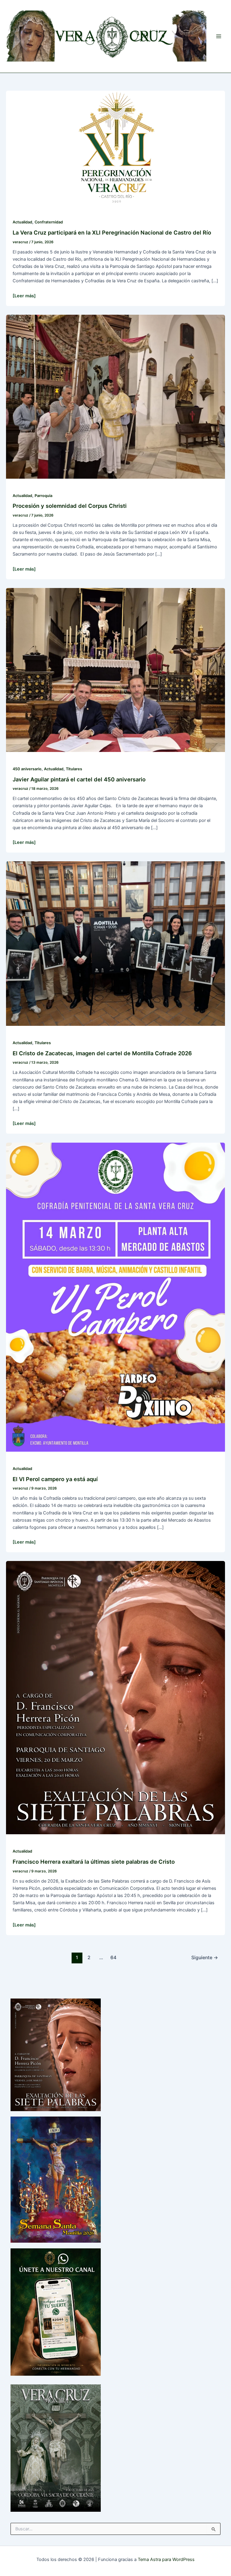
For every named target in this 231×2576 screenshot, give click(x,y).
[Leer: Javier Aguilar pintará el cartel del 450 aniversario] (115, 670)
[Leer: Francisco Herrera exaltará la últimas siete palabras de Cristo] (115, 1697)
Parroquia (43, 496)
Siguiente (205, 1958)
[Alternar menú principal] (219, 36)
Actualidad (22, 222)
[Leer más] (24, 296)
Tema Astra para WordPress (166, 2559)
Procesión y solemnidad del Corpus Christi (70, 506)
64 (113, 1958)
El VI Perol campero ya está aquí (55, 1479)
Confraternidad (49, 222)
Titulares (74, 769)
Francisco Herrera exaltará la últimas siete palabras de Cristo (94, 1862)
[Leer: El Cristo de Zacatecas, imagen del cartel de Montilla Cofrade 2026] (115, 943)
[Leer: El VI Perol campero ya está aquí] (115, 1297)
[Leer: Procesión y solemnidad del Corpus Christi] (115, 396)
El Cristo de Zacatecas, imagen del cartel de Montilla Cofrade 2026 (102, 1053)
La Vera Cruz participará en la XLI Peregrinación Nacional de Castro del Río (112, 232)
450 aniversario (27, 769)
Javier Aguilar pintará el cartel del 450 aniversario (79, 779)
